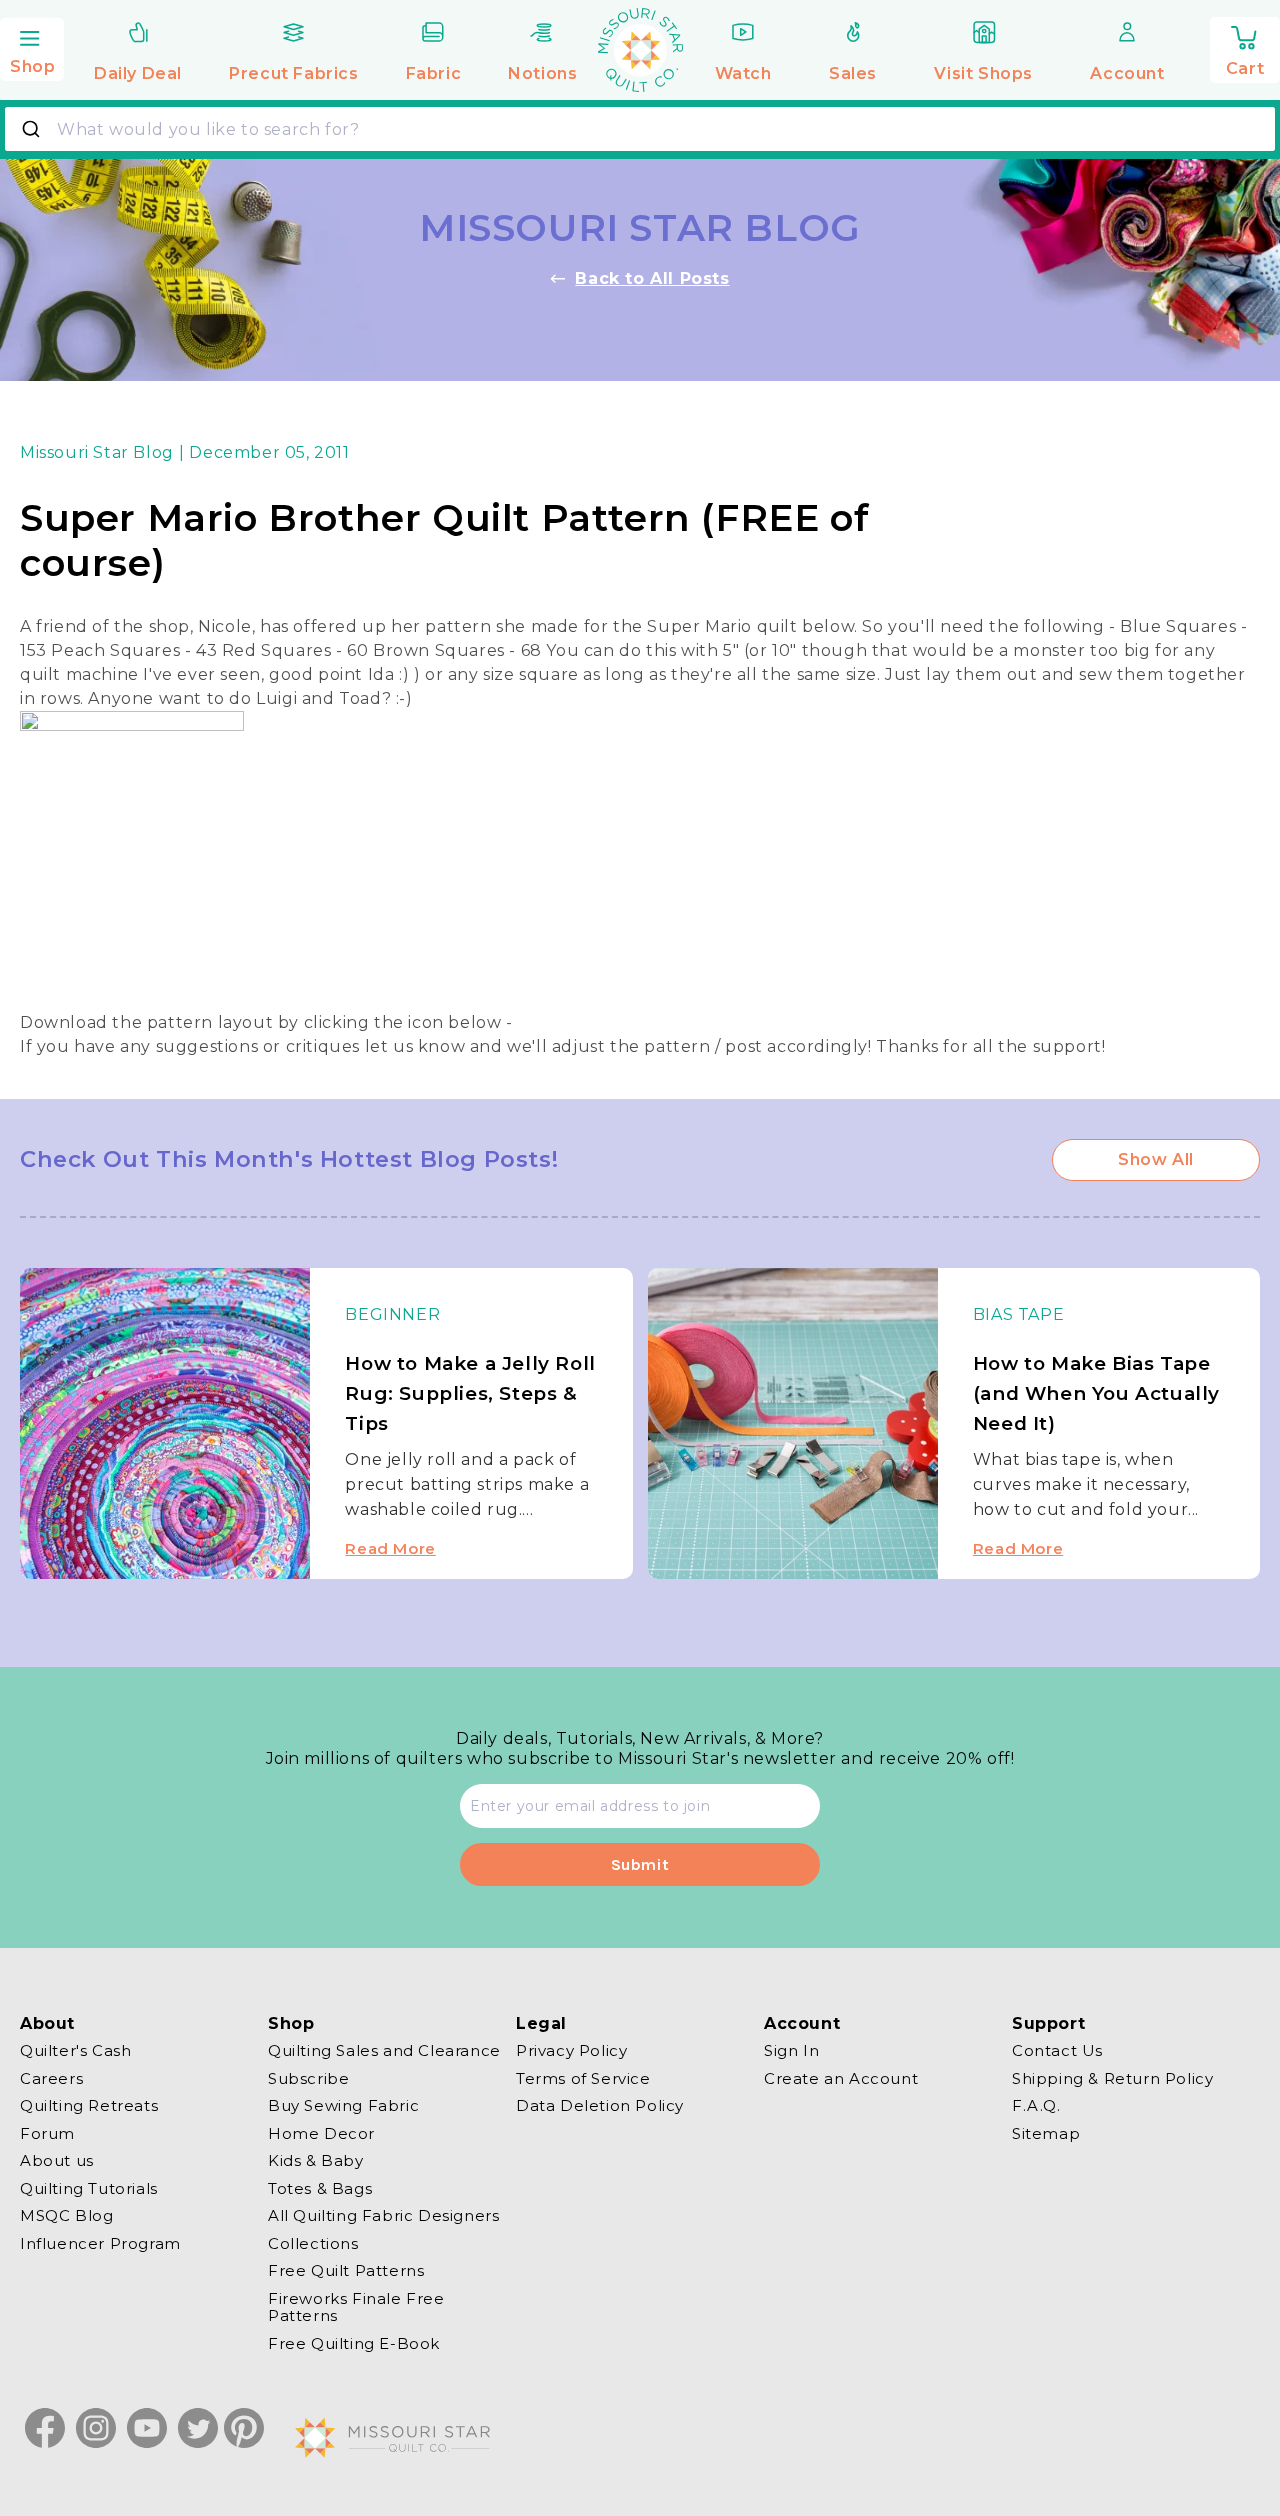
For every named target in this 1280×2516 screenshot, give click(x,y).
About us (57, 2160)
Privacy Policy (571, 2051)
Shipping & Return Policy (1112, 2078)
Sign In (791, 2051)
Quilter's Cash (75, 2051)
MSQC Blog (66, 2215)
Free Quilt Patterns (346, 2270)
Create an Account (841, 2078)
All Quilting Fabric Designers (383, 2215)
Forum (47, 2133)
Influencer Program (100, 2243)
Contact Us (1057, 2051)
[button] (32, 47)
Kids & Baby (316, 2160)
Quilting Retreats (89, 2105)
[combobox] (640, 129)
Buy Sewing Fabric (343, 2105)
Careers (51, 2078)
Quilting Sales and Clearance (384, 2051)
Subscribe (308, 2078)
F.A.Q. (1036, 2105)
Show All (1156, 1159)
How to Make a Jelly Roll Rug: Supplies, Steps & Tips (470, 1393)
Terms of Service (583, 2078)
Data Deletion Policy (600, 2105)
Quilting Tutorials (89, 2188)
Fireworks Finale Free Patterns (356, 2307)
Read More (390, 1548)
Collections (313, 2243)
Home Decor (321, 2133)
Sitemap (1046, 2133)
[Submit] (33, 129)
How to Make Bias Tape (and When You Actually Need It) (1096, 1393)
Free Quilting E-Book (354, 2343)
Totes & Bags (320, 2188)
